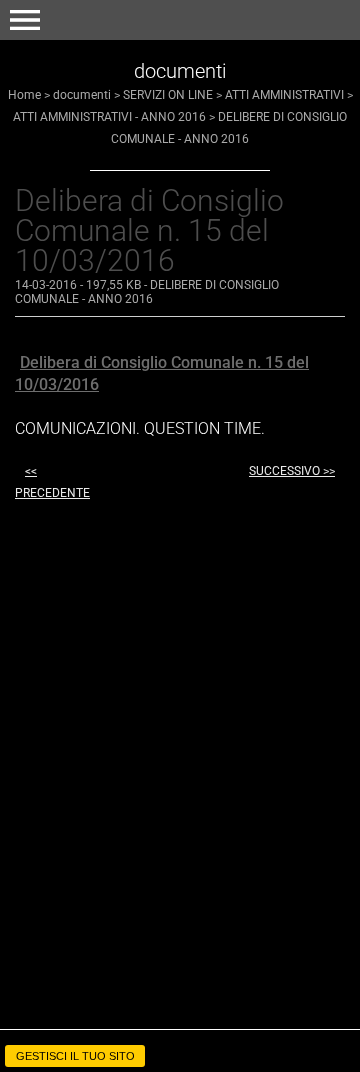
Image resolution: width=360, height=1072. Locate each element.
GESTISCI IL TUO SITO (75, 1056)
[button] (25, 20)
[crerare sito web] (180, 1035)
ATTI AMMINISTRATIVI (284, 95)
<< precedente (52, 482)
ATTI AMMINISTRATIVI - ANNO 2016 (109, 117)
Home (24, 95)
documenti (82, 95)
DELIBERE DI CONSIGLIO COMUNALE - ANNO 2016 (147, 292)
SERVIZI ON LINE (168, 95)
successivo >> (292, 471)
